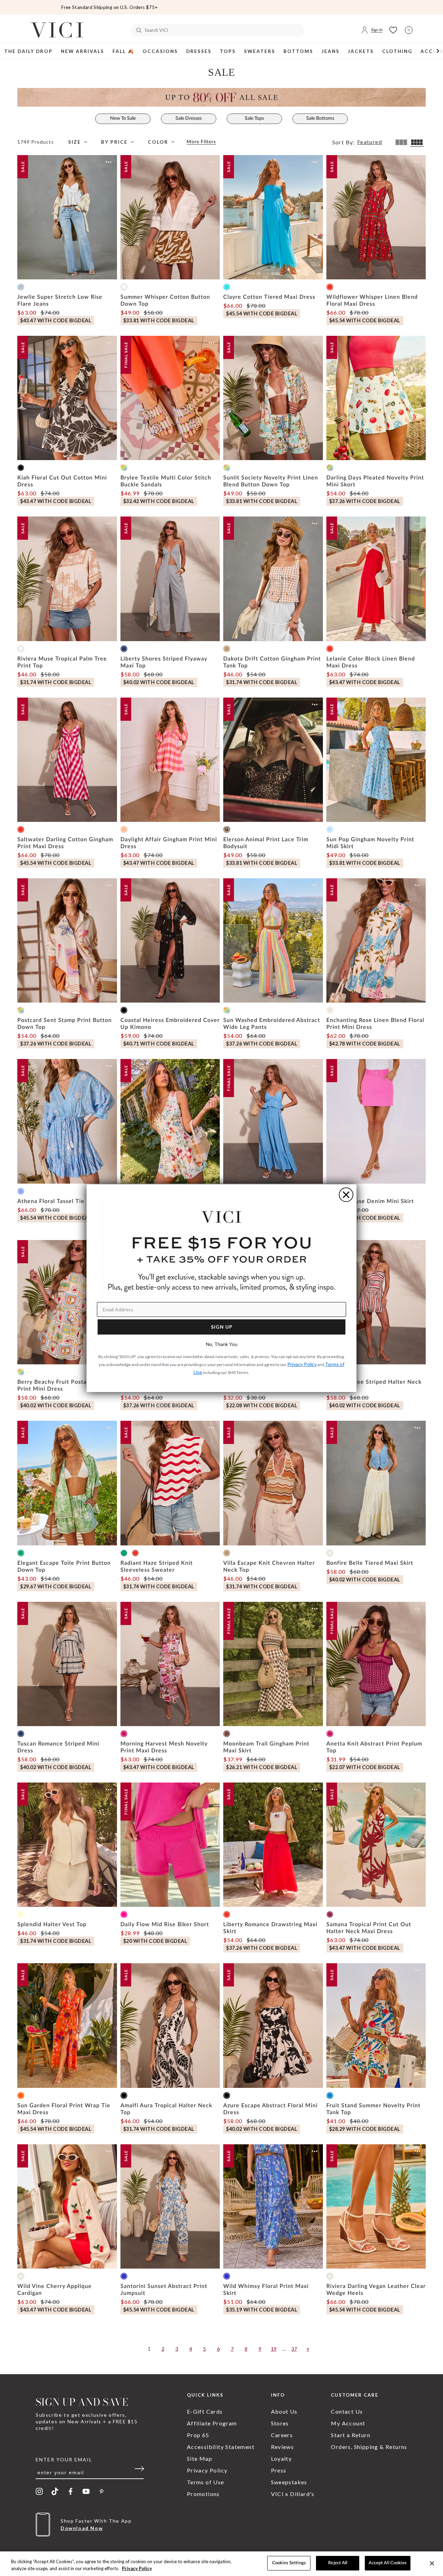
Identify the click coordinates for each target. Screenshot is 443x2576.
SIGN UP (222, 1327)
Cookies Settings (289, 2563)
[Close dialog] (346, 1195)
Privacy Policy (137, 2568)
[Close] (432, 2563)
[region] (221, 2564)
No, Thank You (222, 1344)
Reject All (338, 2563)
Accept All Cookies (387, 2563)
